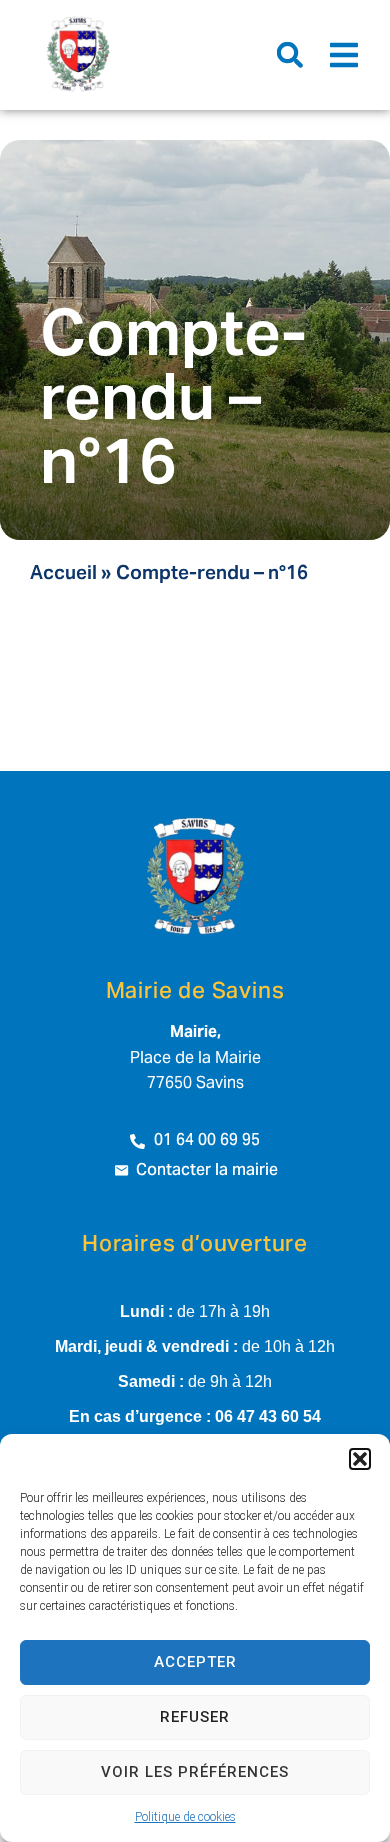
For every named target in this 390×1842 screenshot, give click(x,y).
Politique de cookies (185, 1817)
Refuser (195, 1717)
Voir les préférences (195, 1772)
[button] (360, 1459)
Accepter (195, 1662)
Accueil (63, 574)
